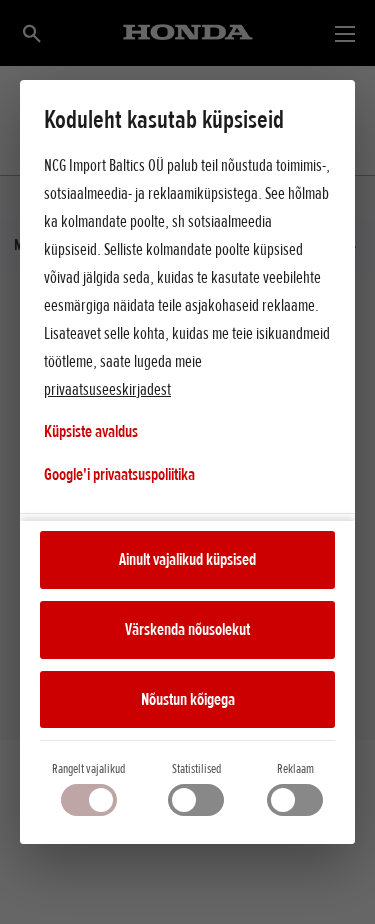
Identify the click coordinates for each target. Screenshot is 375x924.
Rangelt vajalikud (88, 768)
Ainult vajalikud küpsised (187, 559)
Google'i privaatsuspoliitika (119, 473)
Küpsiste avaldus (91, 431)
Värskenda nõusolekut (187, 629)
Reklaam (295, 768)
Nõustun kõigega (188, 699)
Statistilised (196, 768)
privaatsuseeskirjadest (107, 389)
